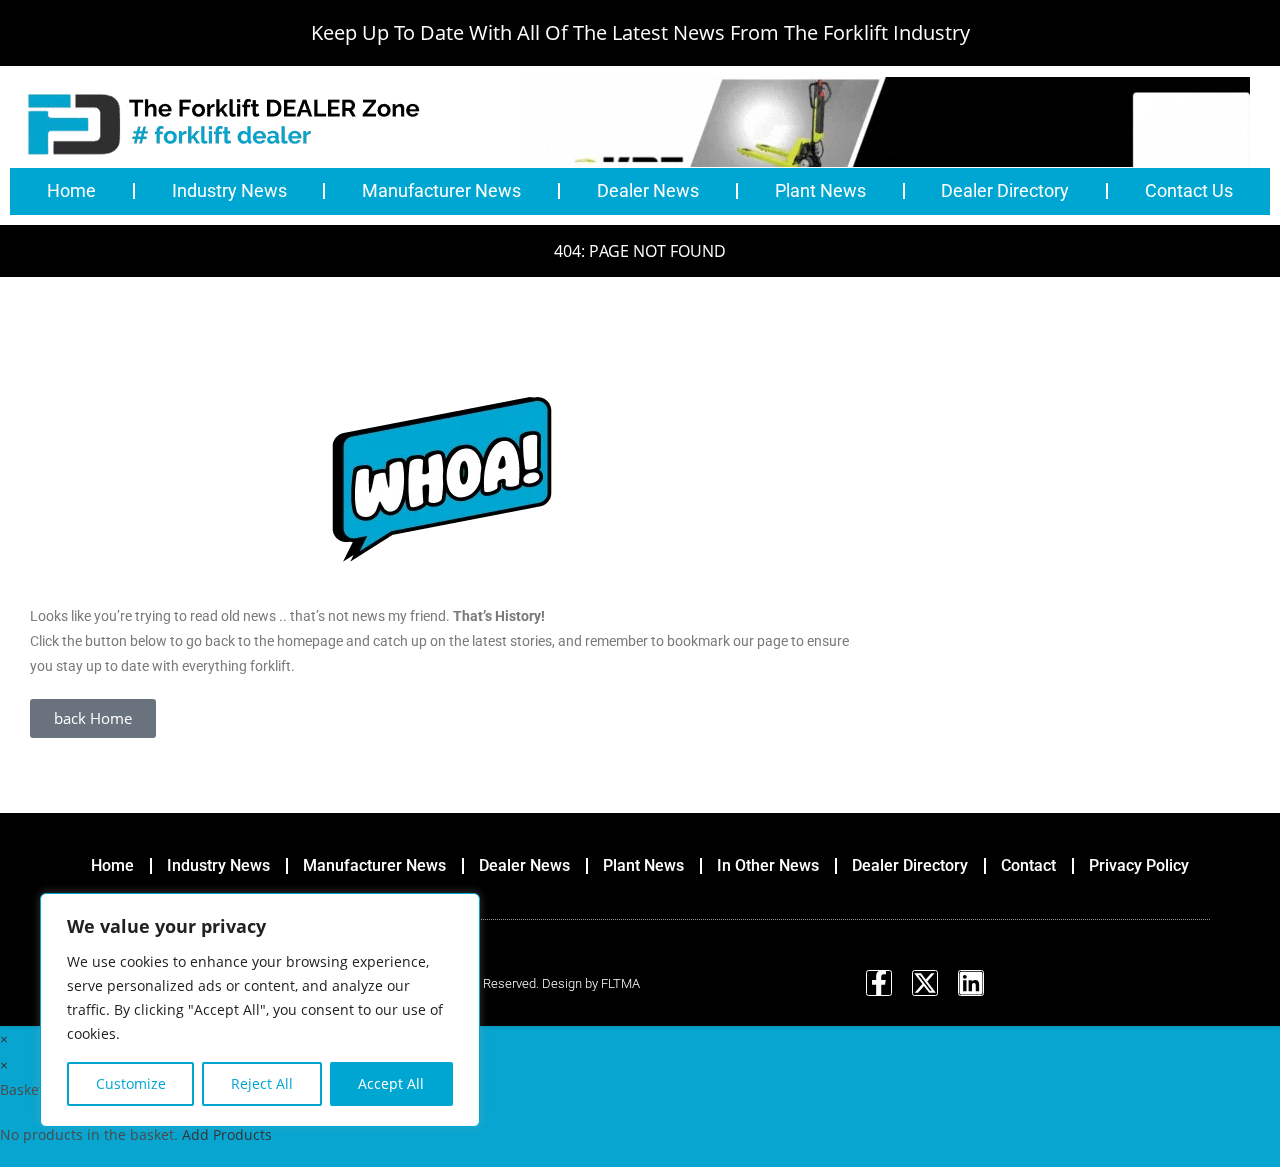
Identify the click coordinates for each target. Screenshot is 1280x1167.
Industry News (229, 190)
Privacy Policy (1139, 865)
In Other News (768, 865)
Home (71, 190)
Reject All (262, 1083)
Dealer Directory (1005, 190)
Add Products (227, 1134)
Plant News (820, 190)
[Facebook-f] (879, 983)
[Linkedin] (971, 983)
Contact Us (1189, 190)
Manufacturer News (441, 190)
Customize (131, 1083)
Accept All (391, 1083)
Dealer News (648, 190)
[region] (260, 1010)
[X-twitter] (925, 983)
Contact (1028, 865)
